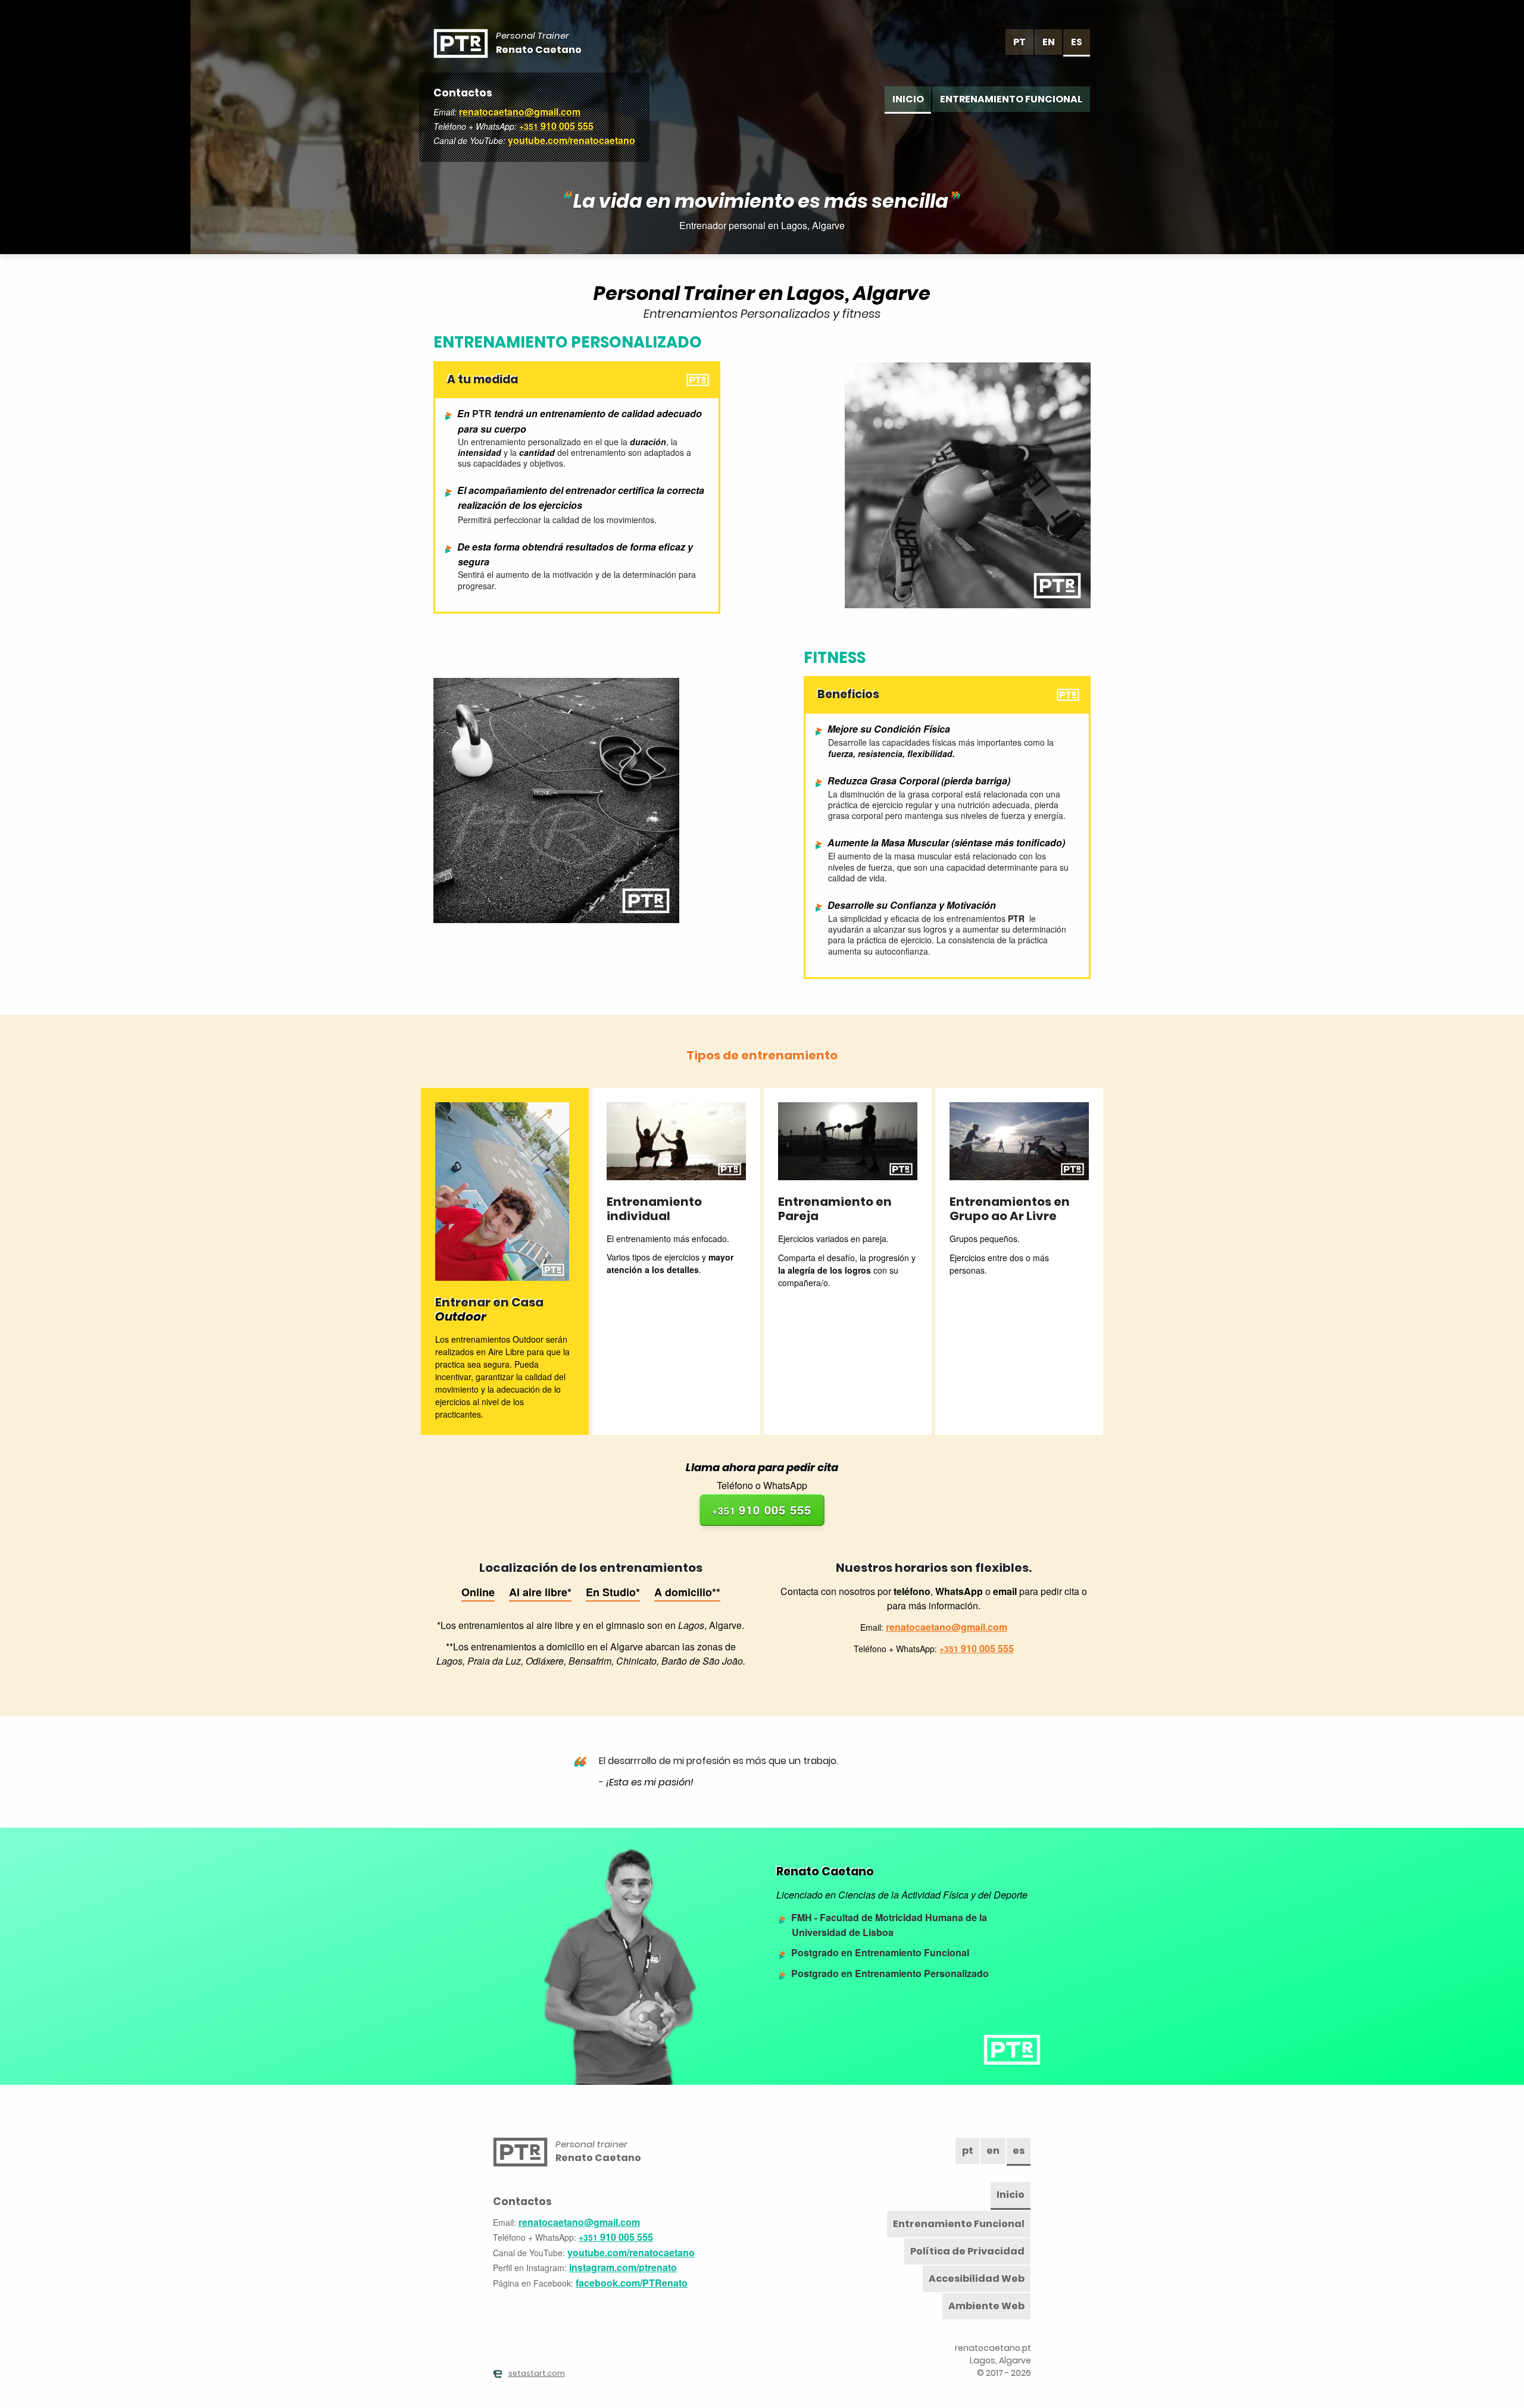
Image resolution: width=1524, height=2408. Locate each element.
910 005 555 (556, 126)
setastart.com (537, 2373)
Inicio (908, 99)
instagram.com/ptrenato (623, 2267)
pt (1019, 42)
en (1049, 42)
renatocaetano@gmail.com (520, 112)
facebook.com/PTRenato (632, 2283)
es (1077, 42)
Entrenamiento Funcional (1011, 99)
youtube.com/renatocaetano (571, 140)
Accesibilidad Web (977, 2279)
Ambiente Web (986, 2306)
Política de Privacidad (967, 2251)
